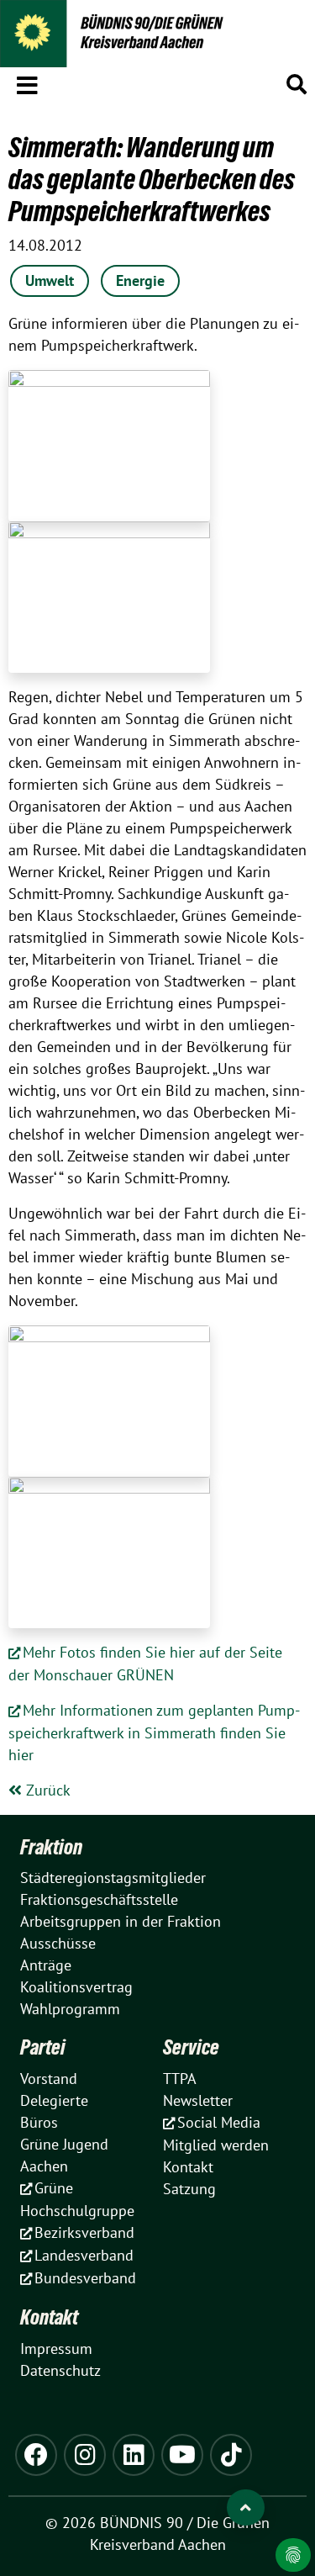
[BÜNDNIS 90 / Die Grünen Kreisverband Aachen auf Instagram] (85, 2455)
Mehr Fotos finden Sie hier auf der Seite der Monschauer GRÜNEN (145, 1664)
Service (191, 2047)
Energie (140, 280)
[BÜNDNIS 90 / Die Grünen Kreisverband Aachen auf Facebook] (36, 2455)
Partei (43, 2047)
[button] (27, 82)
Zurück (46, 1790)
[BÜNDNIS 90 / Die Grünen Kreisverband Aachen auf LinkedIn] (134, 2455)
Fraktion (51, 1847)
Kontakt (49, 2317)
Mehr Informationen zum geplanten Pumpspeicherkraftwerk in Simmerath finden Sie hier (154, 1732)
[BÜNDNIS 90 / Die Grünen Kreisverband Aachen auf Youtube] (182, 2455)
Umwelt (50, 280)
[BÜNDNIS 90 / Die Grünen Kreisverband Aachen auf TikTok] (231, 2455)
